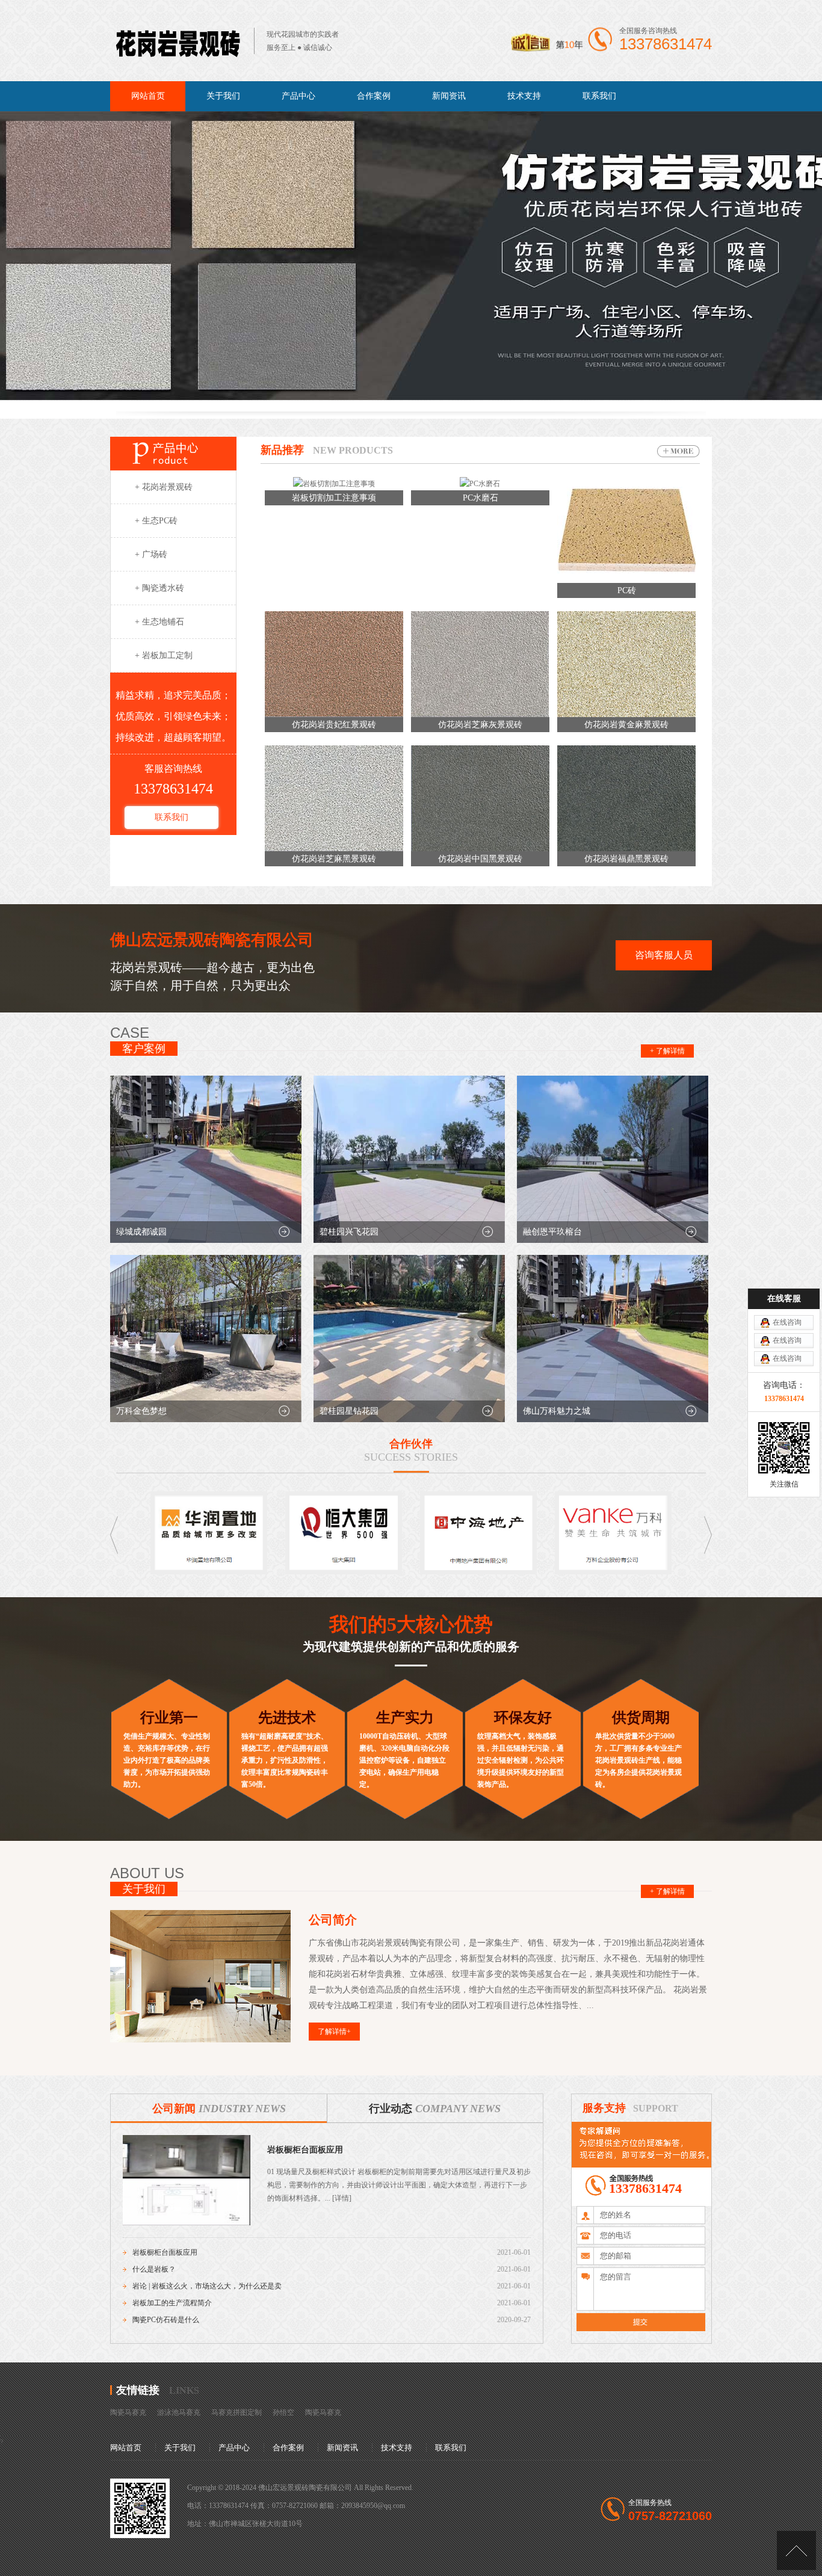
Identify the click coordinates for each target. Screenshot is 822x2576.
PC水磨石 (481, 498)
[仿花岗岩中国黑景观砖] (480, 849)
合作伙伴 (411, 1444)
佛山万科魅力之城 (557, 1411)
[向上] (796, 2550)
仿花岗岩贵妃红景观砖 (334, 725)
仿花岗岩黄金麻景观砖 (626, 725)
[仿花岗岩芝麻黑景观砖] (334, 849)
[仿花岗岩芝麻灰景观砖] (480, 715)
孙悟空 (283, 2412)
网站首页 (148, 96)
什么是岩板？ (154, 2269)
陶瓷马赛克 (128, 2412)
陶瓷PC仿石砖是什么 (166, 2320)
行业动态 (435, 2109)
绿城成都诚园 (141, 1232)
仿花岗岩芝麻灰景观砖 (480, 725)
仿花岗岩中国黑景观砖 (480, 859)
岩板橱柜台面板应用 (305, 2150)
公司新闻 (219, 2109)
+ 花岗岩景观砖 (164, 487)
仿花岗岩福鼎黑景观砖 (626, 859)
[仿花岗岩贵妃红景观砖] (334, 715)
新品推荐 (282, 450)
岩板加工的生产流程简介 (172, 2303)
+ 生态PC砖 (156, 521)
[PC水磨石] (480, 484)
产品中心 (298, 96)
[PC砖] (626, 581)
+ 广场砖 (151, 554)
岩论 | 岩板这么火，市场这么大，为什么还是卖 (207, 2286)
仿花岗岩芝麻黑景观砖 (334, 859)
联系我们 (599, 96)
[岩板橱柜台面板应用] (187, 2223)
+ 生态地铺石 (159, 622)
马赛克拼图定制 (236, 2412)
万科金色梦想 (141, 1411)
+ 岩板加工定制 (164, 655)
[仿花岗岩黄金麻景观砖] (626, 715)
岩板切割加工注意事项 (334, 498)
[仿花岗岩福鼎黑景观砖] (626, 849)
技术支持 (524, 96)
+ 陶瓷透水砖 (159, 588)
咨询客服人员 (664, 955)
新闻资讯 (449, 96)
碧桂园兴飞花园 (349, 1232)
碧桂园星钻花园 (349, 1411)
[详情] (341, 2198)
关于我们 (223, 96)
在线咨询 (787, 1322)
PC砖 (627, 590)
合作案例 (374, 96)
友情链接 (138, 2390)
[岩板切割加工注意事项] (334, 484)
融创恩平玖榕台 (552, 1232)
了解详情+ (334, 2032)
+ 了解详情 (667, 1051)
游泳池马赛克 (179, 2412)
